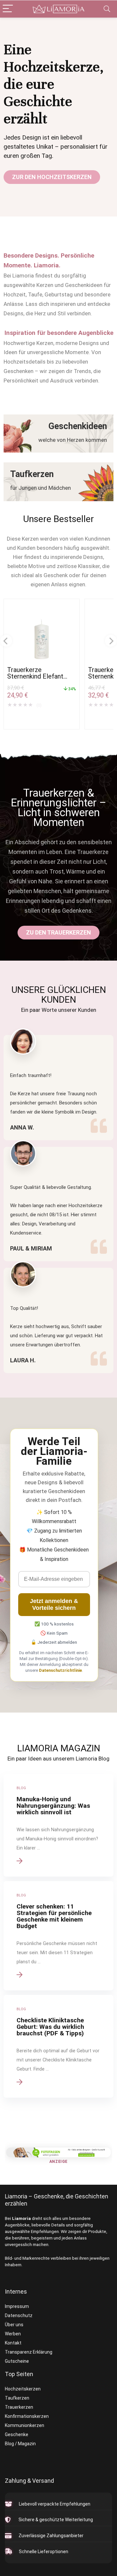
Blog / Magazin (20, 2444)
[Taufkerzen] (58, 482)
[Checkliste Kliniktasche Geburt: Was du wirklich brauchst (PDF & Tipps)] (58, 2046)
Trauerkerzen (19, 2407)
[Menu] (8, 9)
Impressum (17, 2306)
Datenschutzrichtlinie (60, 1670)
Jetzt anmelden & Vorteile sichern (54, 1604)
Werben (13, 2334)
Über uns (14, 2325)
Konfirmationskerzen (27, 2416)
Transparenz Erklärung (29, 2352)
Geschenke (17, 2434)
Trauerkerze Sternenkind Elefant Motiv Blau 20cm (35, 676)
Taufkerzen (17, 2398)
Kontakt (13, 2343)
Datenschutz (19, 2315)
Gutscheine (17, 2361)
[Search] (107, 9)
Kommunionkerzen (25, 2425)
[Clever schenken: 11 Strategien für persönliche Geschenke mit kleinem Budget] (58, 1936)
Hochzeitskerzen (23, 2389)
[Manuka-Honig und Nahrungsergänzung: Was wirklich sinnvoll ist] (58, 1825)
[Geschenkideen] (58, 434)
